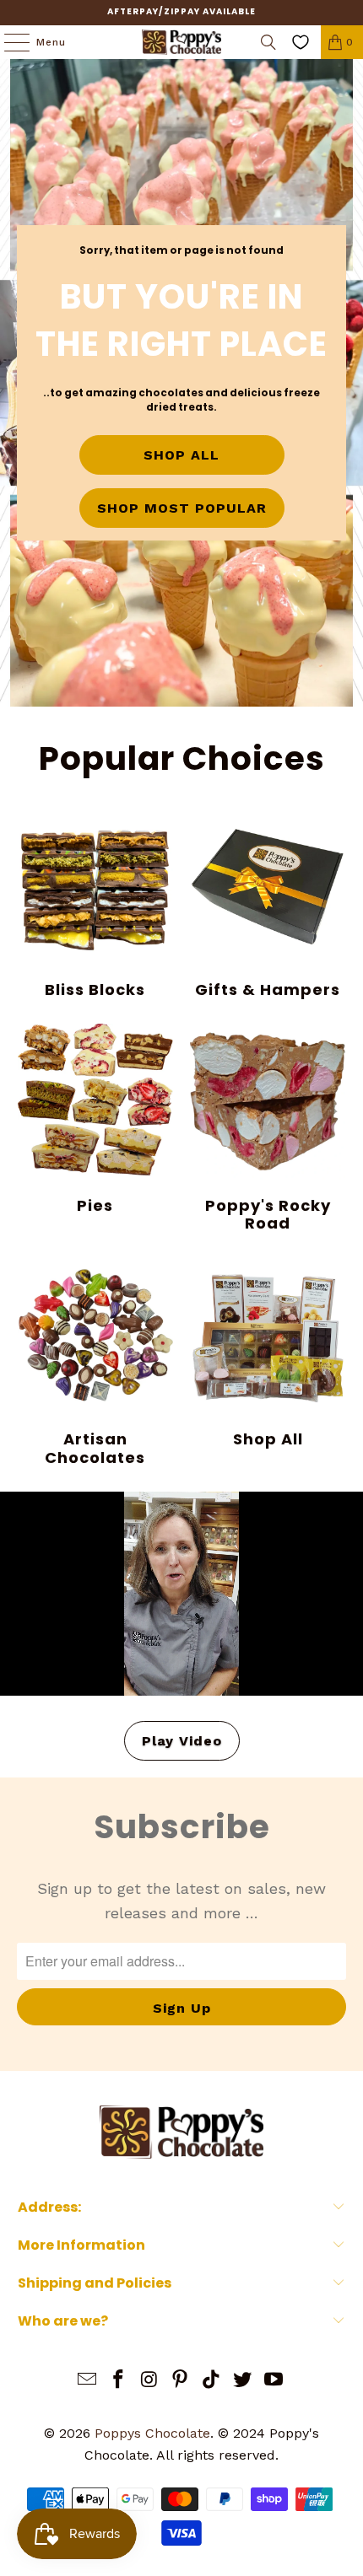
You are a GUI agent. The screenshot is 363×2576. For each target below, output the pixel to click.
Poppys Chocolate (152, 2433)
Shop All (268, 1353)
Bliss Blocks (95, 904)
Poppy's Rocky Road (268, 1128)
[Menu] (8, 42)
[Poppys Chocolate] (182, 42)
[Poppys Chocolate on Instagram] (149, 2381)
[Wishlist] (301, 42)
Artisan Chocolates (95, 1362)
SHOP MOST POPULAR (182, 508)
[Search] (268, 42)
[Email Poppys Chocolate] (88, 2381)
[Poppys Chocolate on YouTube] (274, 2381)
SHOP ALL (181, 455)
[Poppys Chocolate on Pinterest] (181, 2381)
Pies (95, 1119)
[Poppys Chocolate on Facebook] (119, 2381)
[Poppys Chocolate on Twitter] (243, 2381)
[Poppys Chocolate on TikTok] (212, 2381)
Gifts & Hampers (268, 904)
